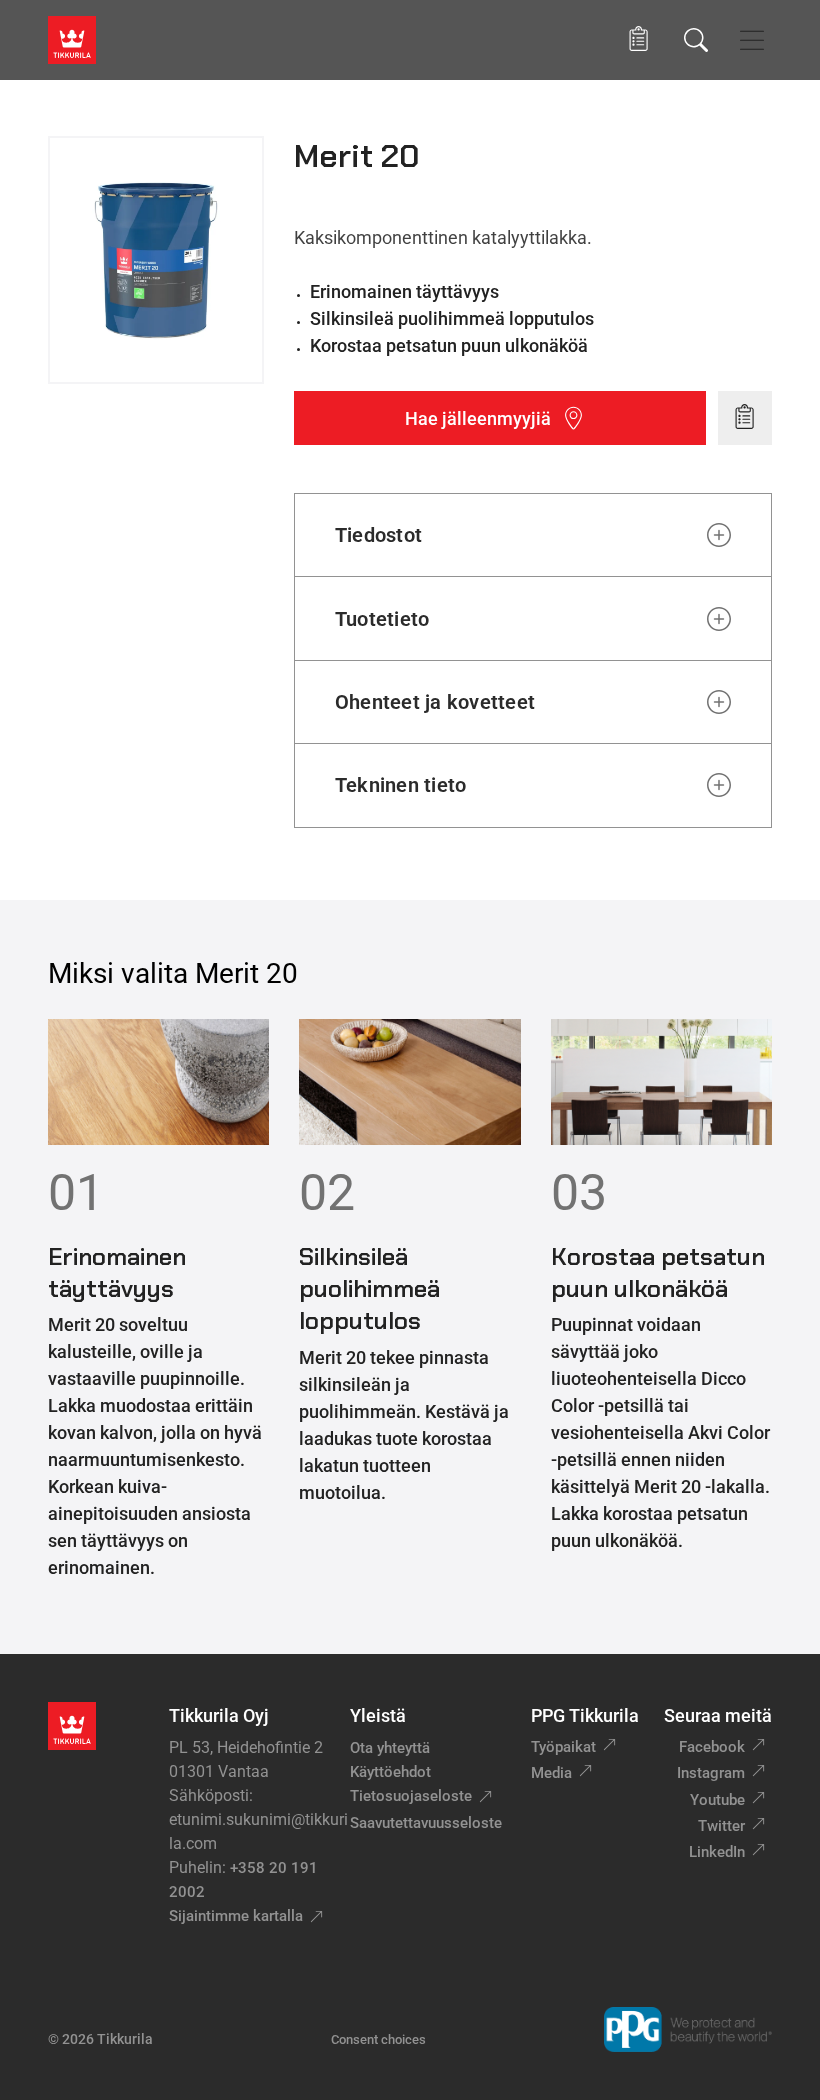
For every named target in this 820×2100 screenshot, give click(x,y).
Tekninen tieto (400, 785)
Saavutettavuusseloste (426, 1823)
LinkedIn (717, 1852)
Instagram (711, 1773)
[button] (638, 39)
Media (551, 1773)
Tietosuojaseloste (411, 1796)
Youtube (717, 1800)
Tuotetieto (382, 619)
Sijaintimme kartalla (236, 1916)
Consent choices (378, 2039)
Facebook (712, 1747)
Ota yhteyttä (390, 1748)
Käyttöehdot (390, 1772)
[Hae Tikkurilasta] (696, 40)
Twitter (721, 1826)
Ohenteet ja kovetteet (435, 702)
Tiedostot (378, 535)
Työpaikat (563, 1747)
